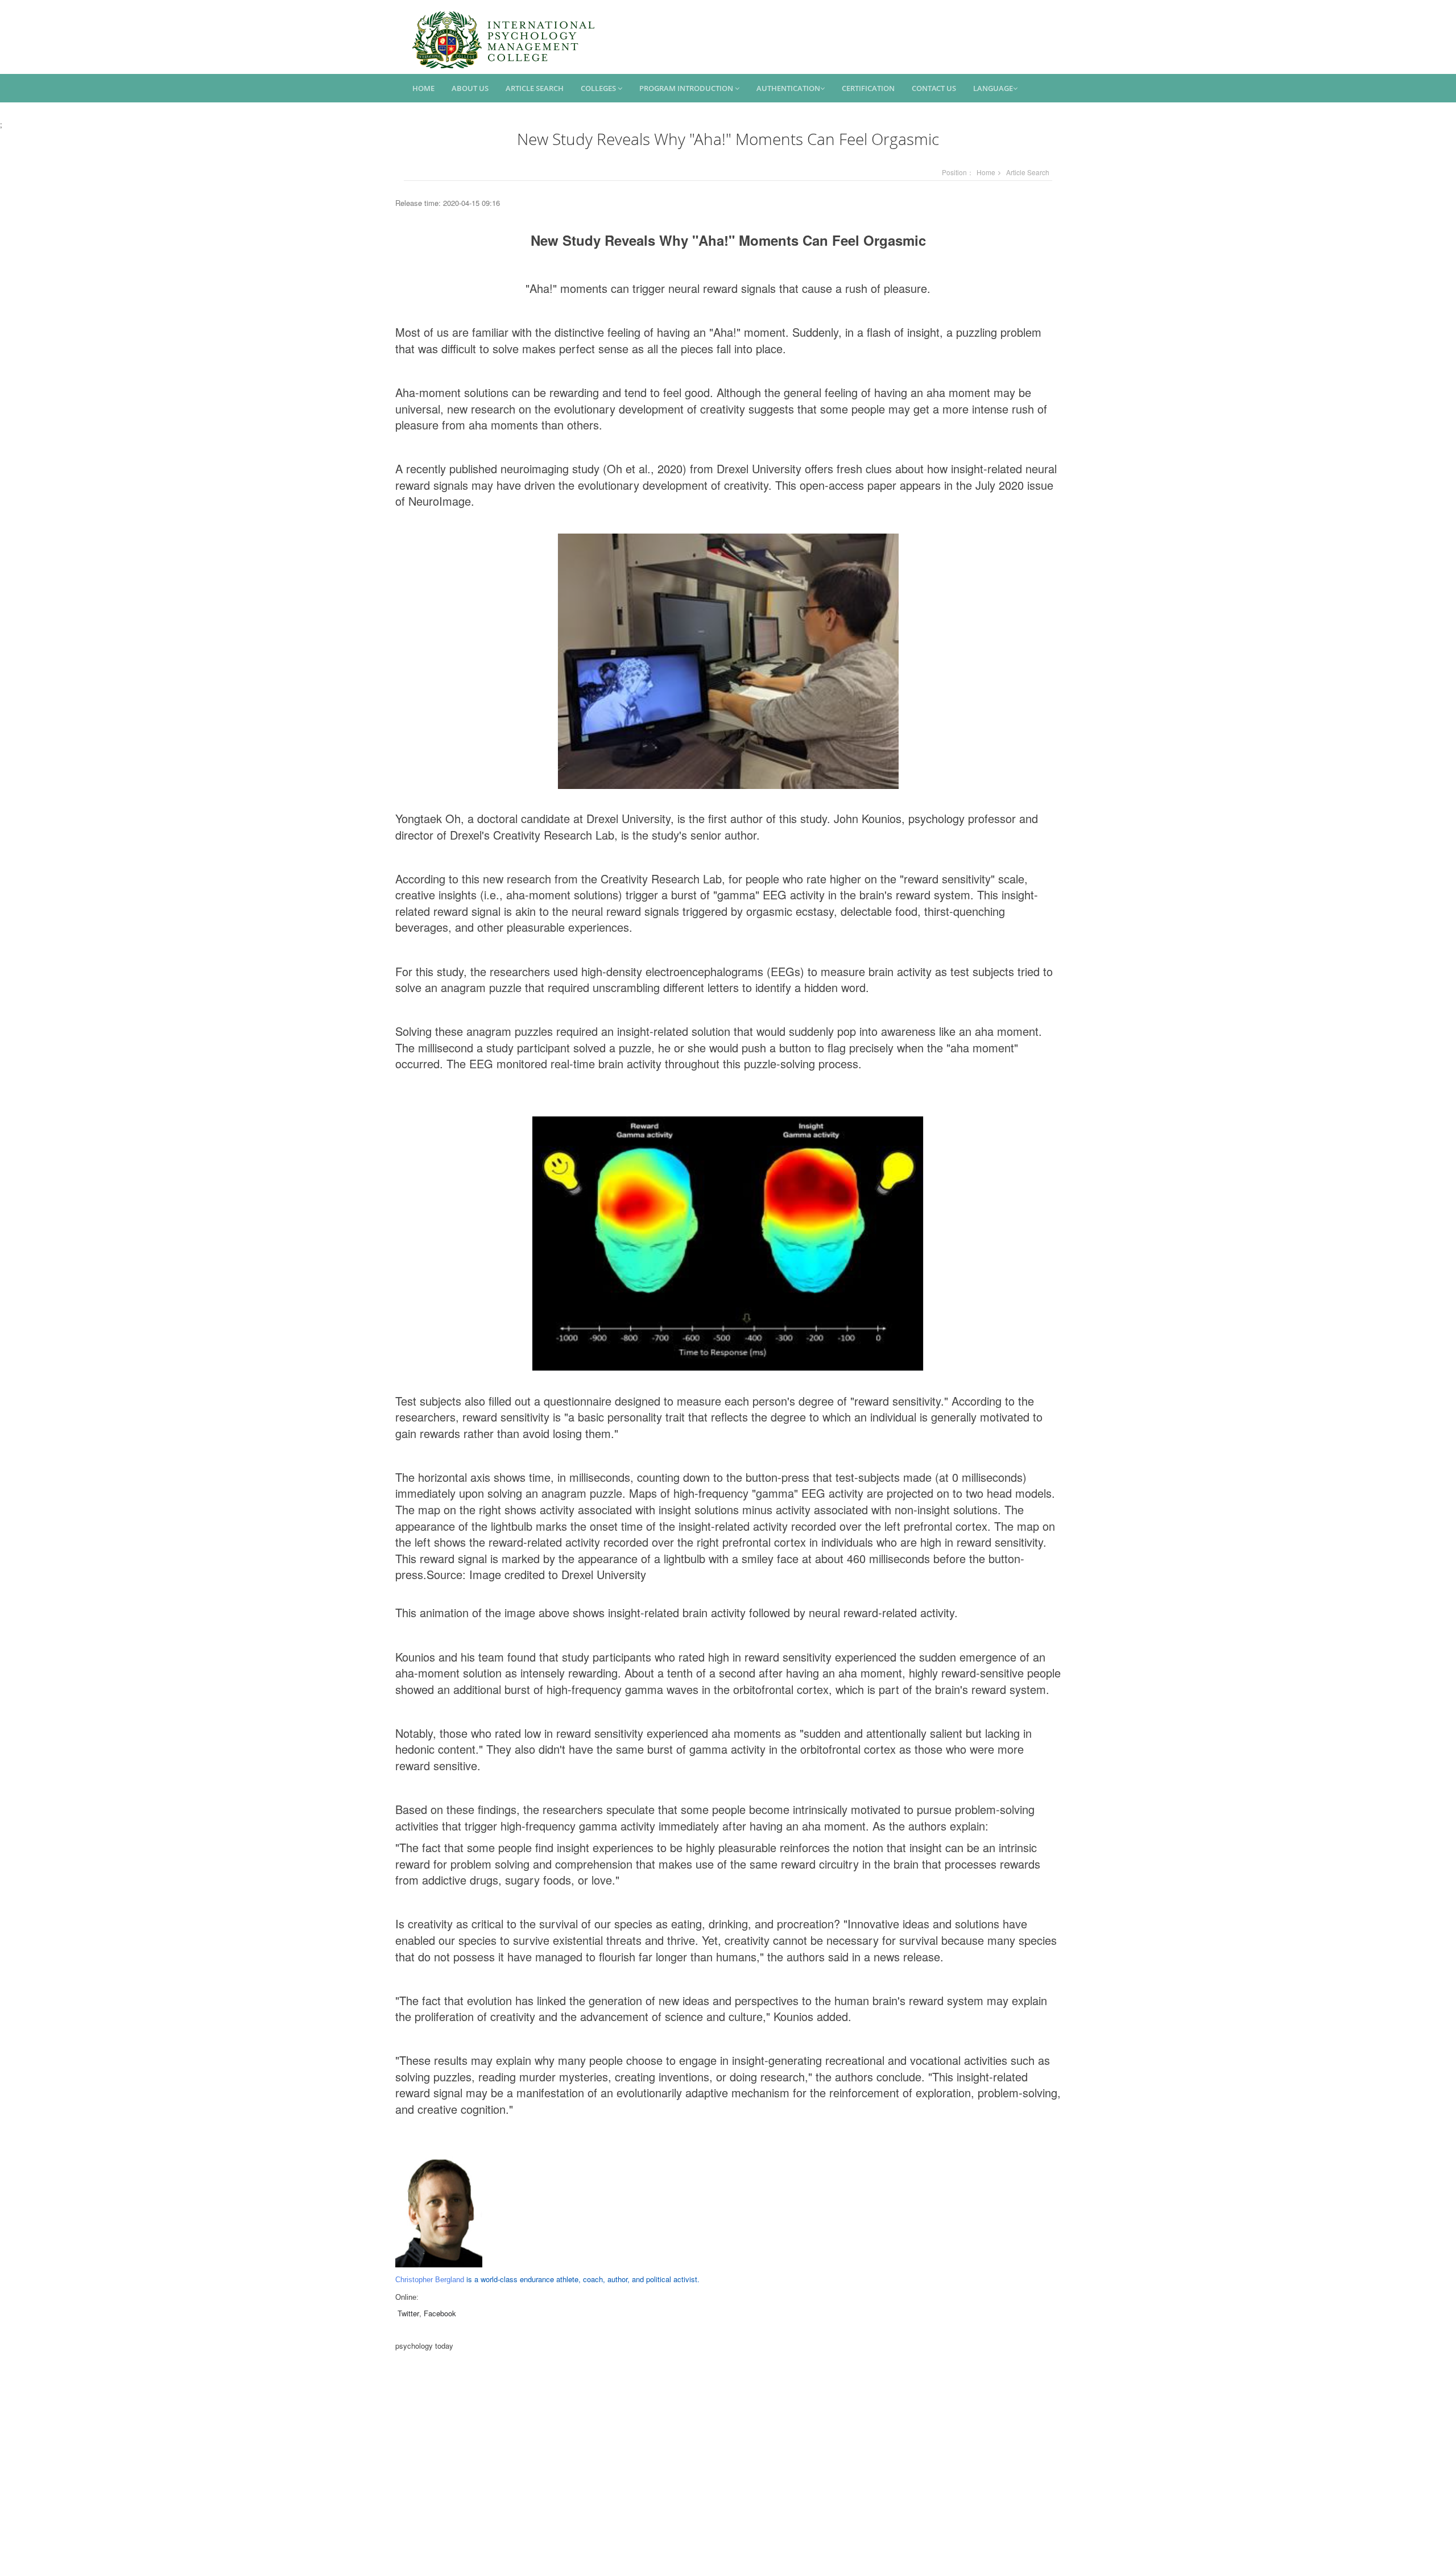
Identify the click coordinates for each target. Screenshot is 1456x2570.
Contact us (934, 88)
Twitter (408, 2313)
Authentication (788, 88)
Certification (868, 88)
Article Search (535, 88)
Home (423, 88)
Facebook (440, 2313)
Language (993, 88)
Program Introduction (687, 88)
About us (470, 88)
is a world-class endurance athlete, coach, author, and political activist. (547, 2279)
